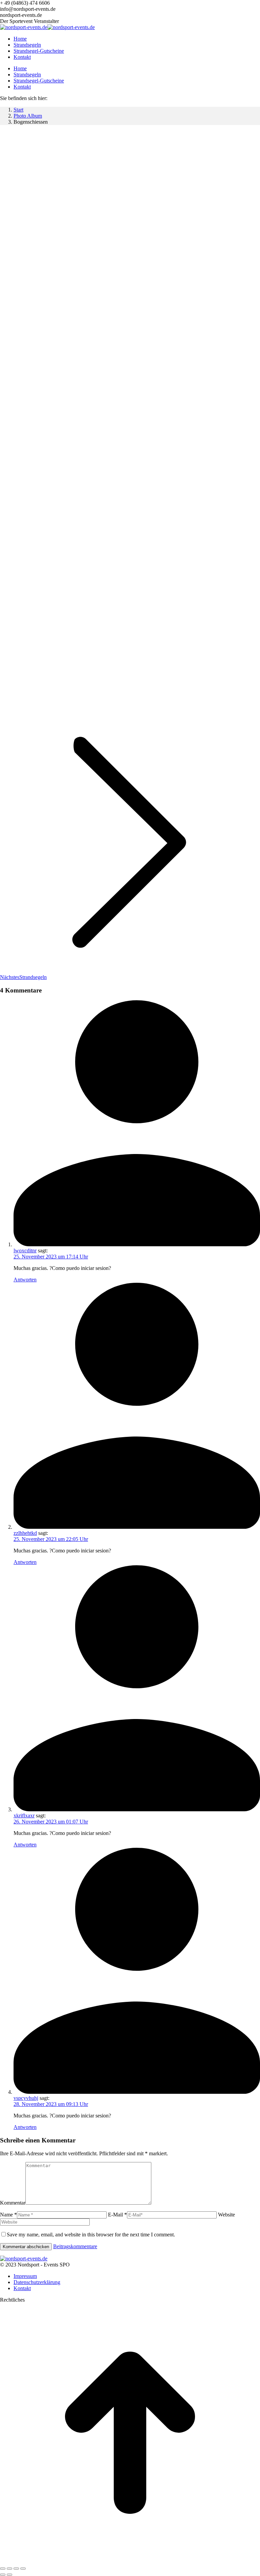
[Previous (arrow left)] (3, 2575)
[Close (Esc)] (3, 2569)
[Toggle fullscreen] (16, 2569)
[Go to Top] (130, 2561)
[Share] (9, 2569)
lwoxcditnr (25, 1250)
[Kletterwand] (73, 355)
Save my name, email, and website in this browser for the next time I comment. (91, 2235)
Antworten (25, 1280)
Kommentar (13, 2203)
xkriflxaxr (24, 1816)
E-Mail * (117, 2215)
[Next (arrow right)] (9, 2575)
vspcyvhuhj (26, 2098)
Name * (8, 2215)
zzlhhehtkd (25, 1533)
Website (226, 2215)
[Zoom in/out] (23, 2569)
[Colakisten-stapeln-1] (43, 588)
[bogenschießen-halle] (83, 238)
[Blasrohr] (96, 705)
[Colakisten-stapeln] (41, 472)
